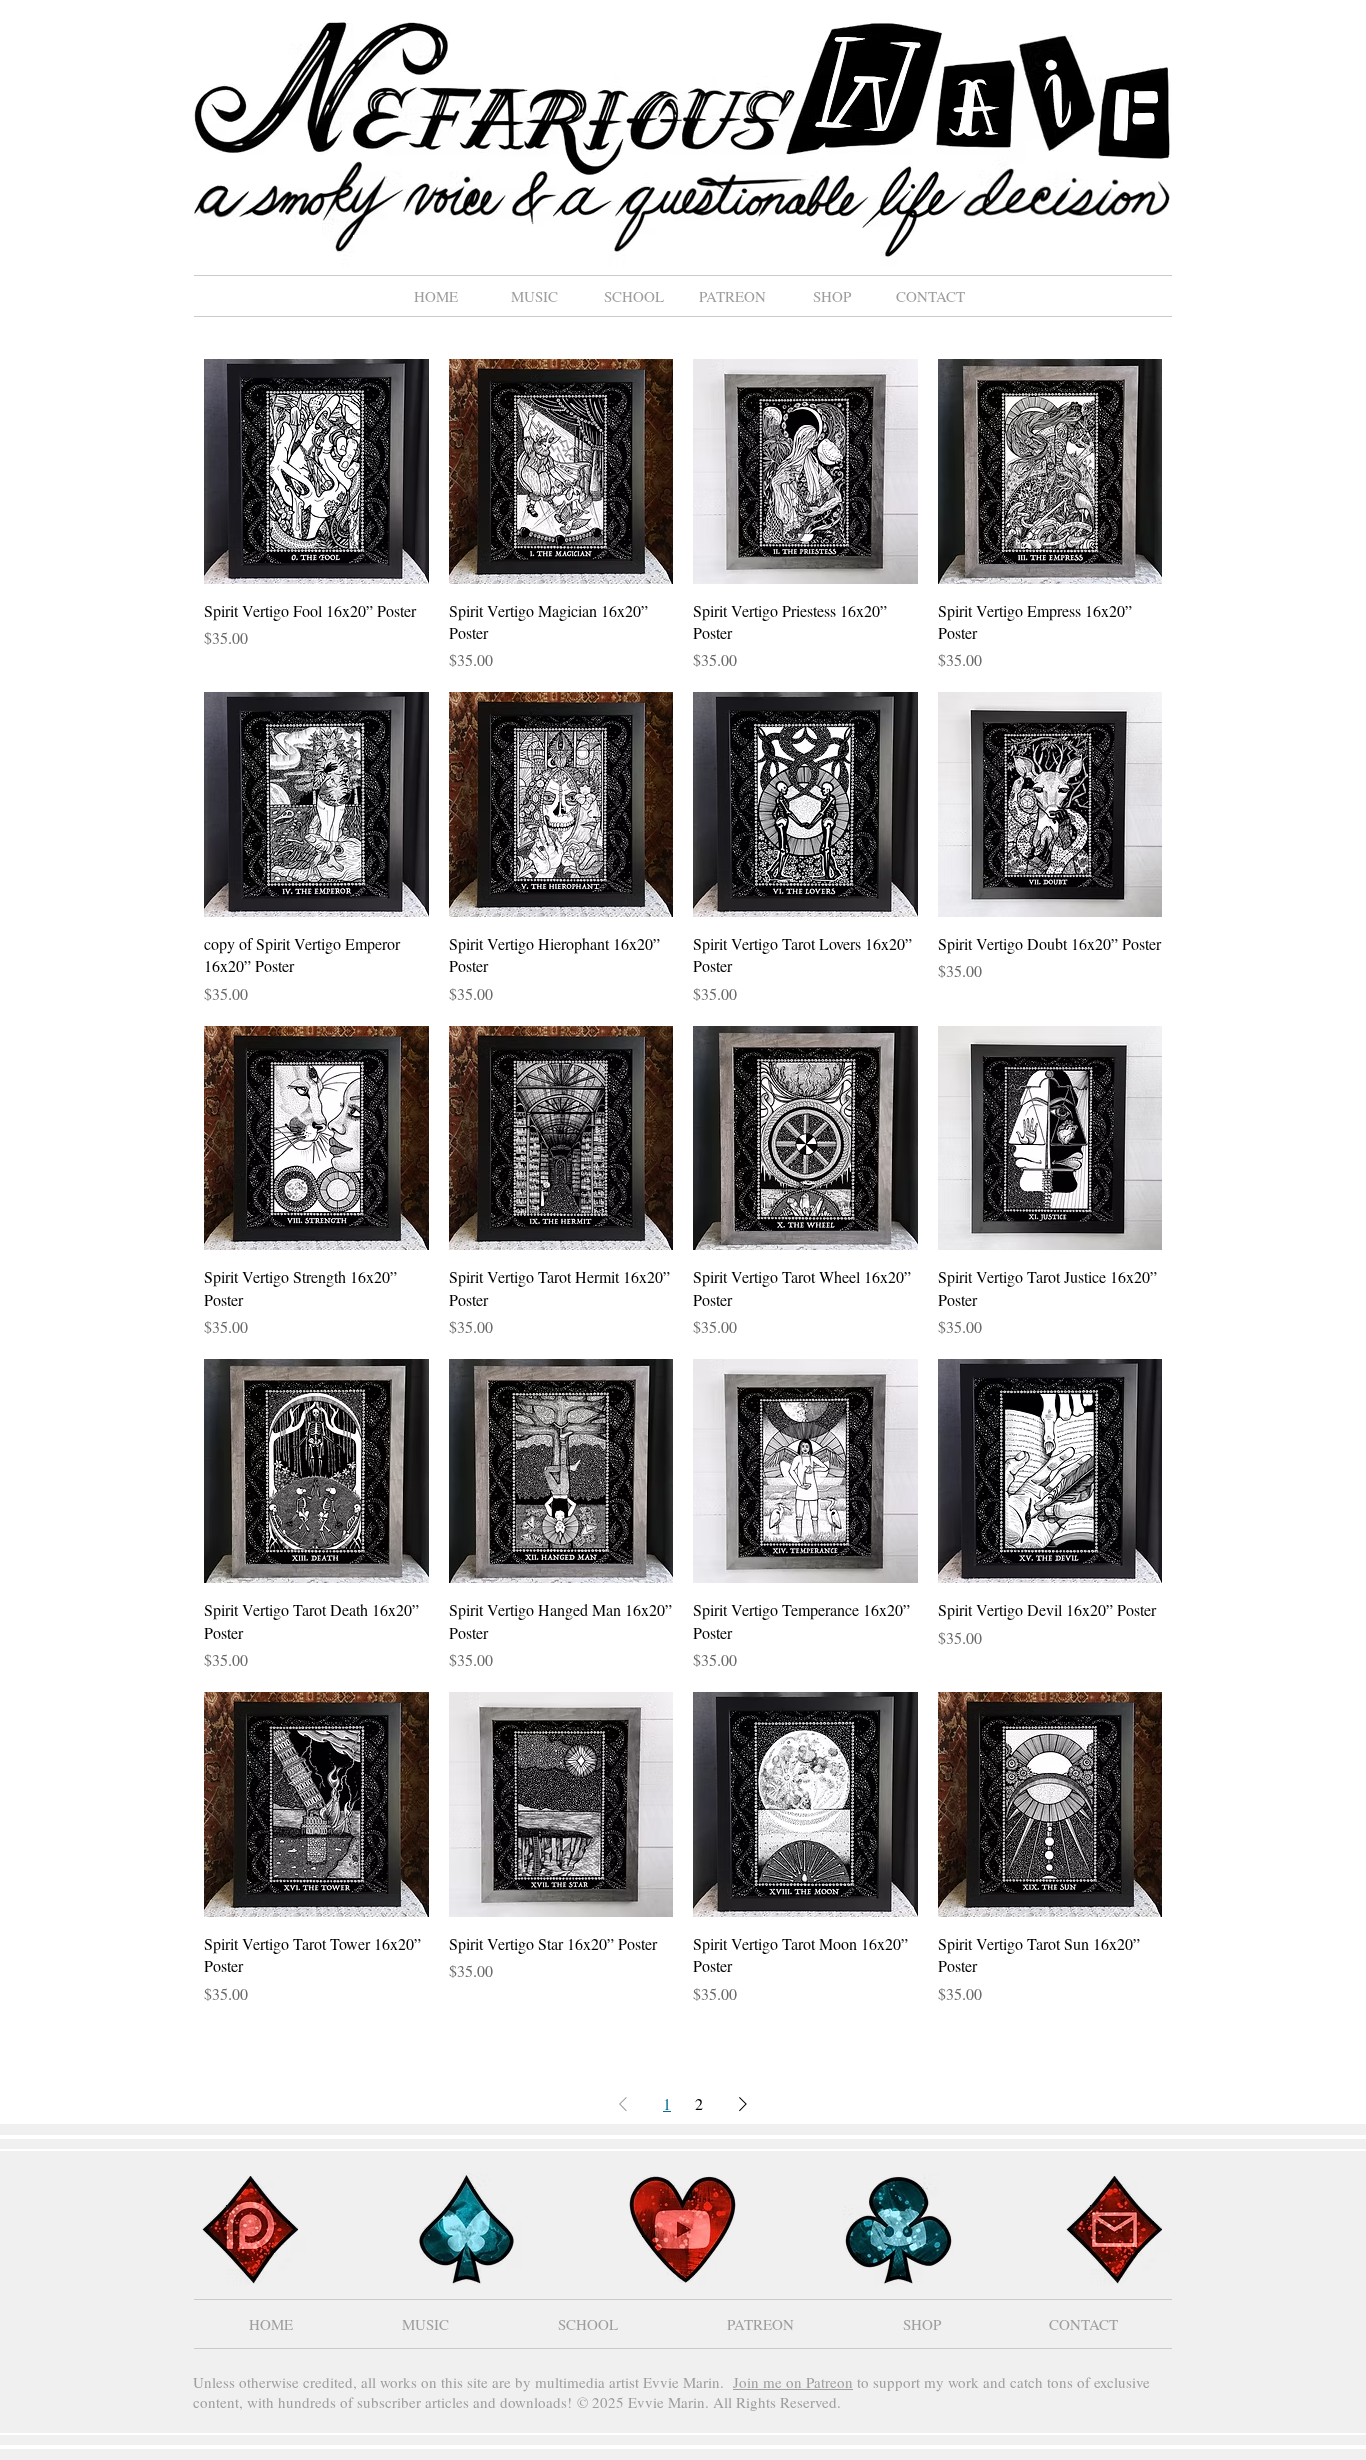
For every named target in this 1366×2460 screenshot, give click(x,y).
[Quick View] (316, 471)
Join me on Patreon (793, 2382)
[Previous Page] (623, 2104)
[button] (534, 296)
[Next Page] (743, 2104)
